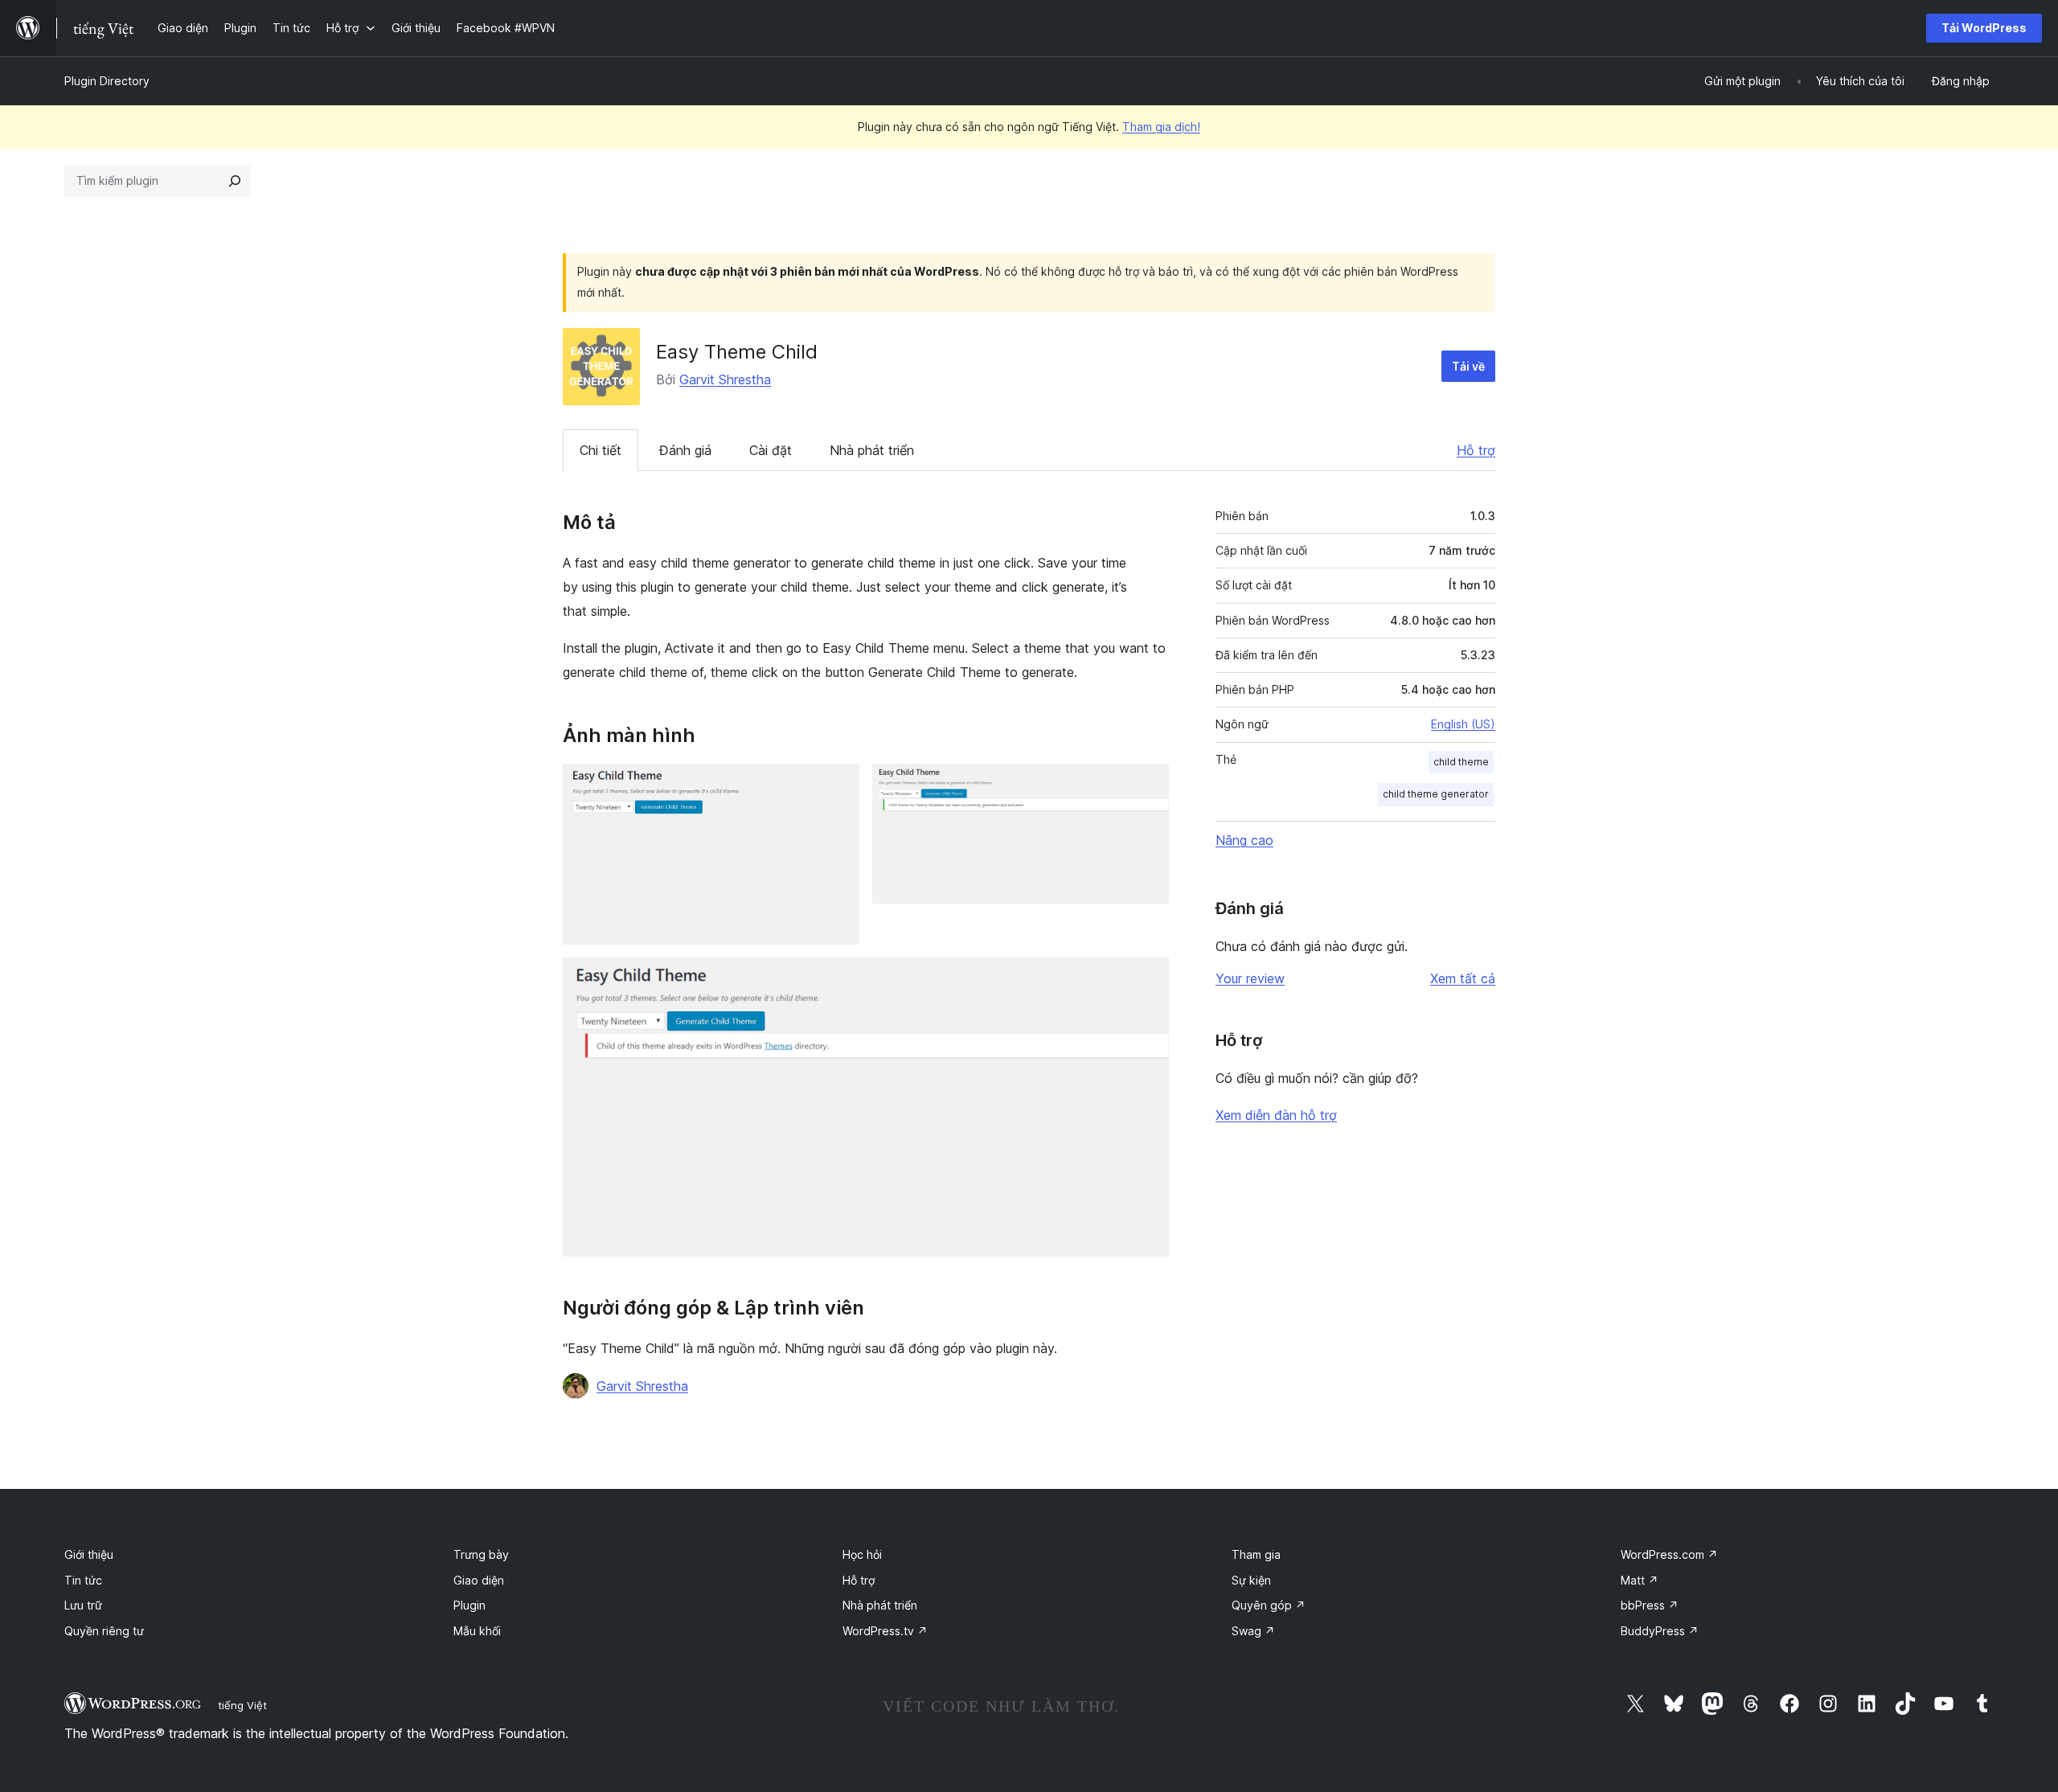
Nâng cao (1244, 840)
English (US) (1463, 724)
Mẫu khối (477, 1631)
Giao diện (479, 1580)
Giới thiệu (89, 1554)
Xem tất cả (1463, 978)
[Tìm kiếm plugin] (235, 181)
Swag (1253, 1631)
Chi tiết (601, 450)
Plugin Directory (107, 81)
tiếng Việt (242, 1705)
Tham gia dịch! (1161, 127)
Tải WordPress (1984, 28)
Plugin (469, 1605)
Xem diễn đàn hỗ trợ (1276, 1115)
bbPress (1650, 1605)
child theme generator (1436, 794)
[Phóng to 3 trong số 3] (1147, 979)
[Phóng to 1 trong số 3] (838, 785)
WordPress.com (1669, 1554)
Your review (1250, 978)
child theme (1461, 762)
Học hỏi (862, 1554)
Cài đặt (771, 450)
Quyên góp (1269, 1605)
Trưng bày (481, 1554)
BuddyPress (1660, 1631)
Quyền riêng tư (104, 1631)
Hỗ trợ (1476, 450)
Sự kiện (1251, 1580)
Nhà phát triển (872, 450)
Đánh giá (685, 450)
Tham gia (1256, 1554)
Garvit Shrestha (725, 379)
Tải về (1468, 366)
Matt (1640, 1580)
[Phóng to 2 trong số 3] (1147, 785)
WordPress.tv (885, 1631)
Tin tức (83, 1580)
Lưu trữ (83, 1605)
